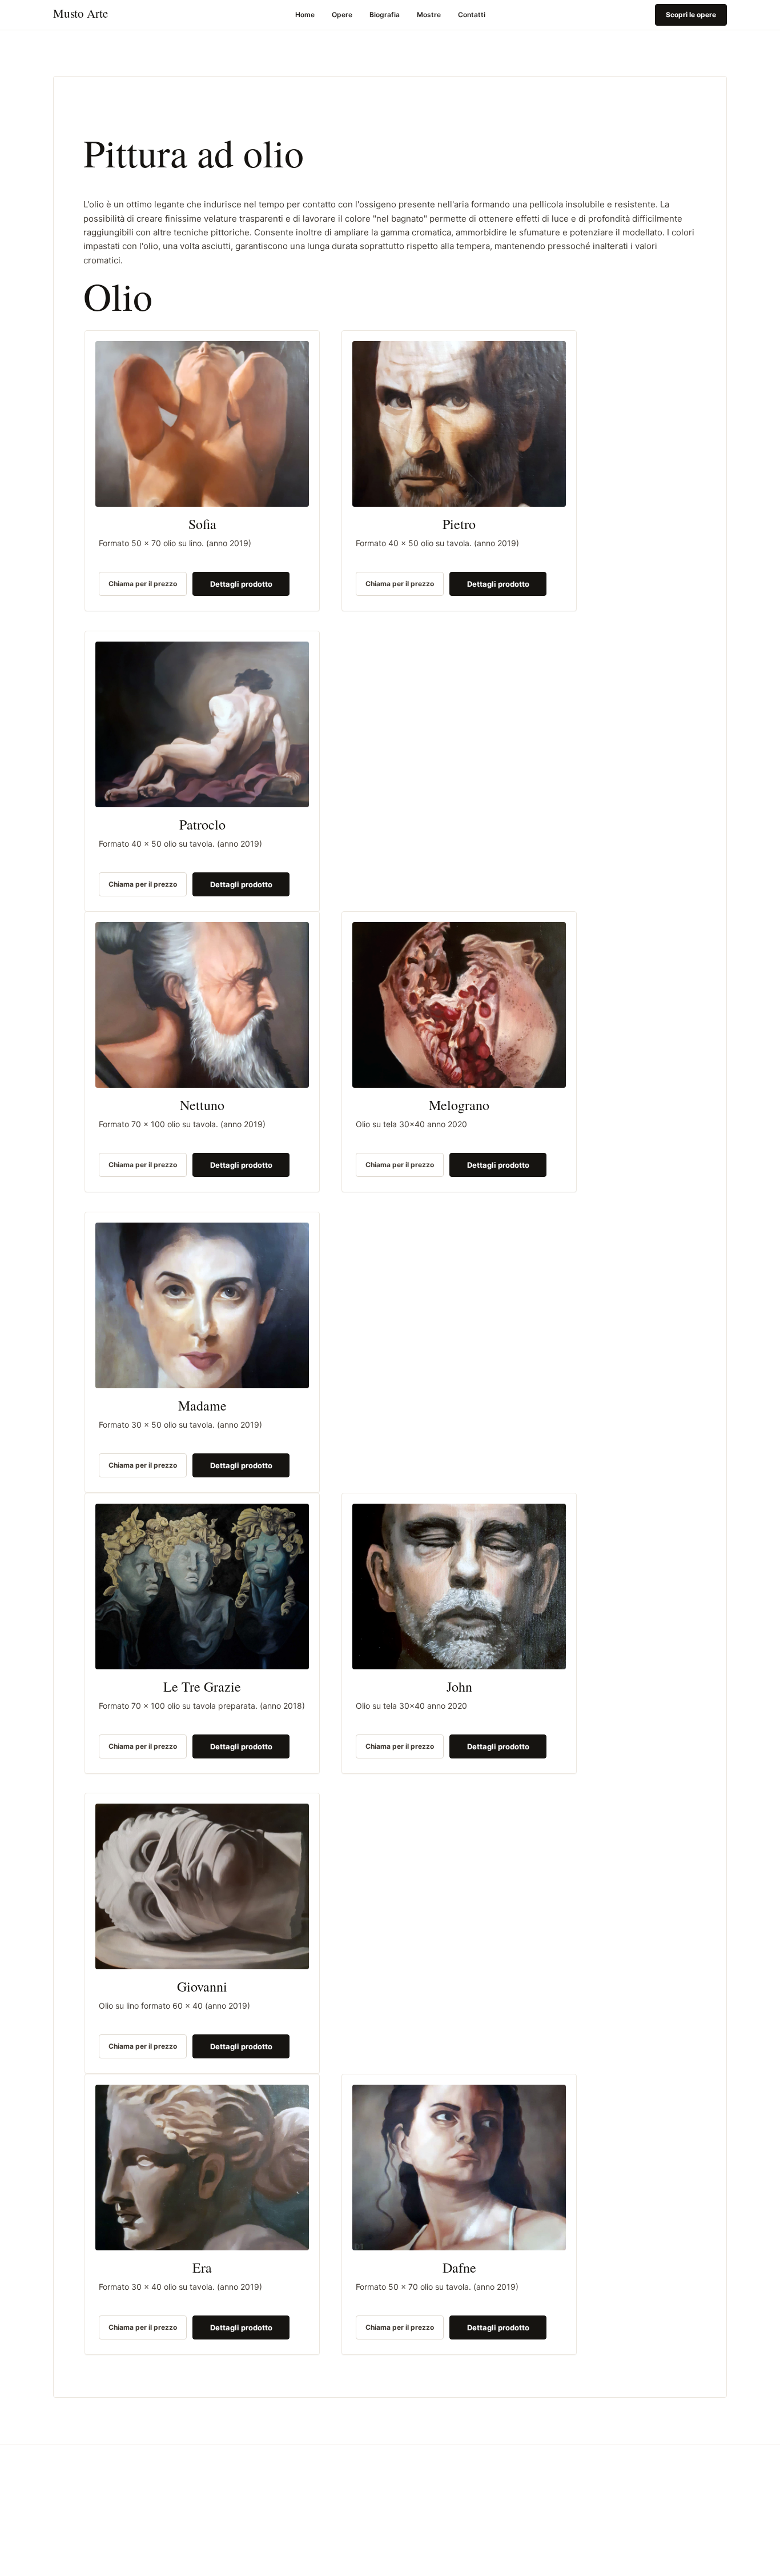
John (459, 1687)
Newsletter (586, 2492)
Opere (342, 15)
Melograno (459, 1106)
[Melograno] (459, 1005)
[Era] (202, 2168)
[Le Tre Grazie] (202, 1587)
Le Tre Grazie (202, 1687)
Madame (202, 1406)
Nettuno (202, 1106)
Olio (421, 2545)
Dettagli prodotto (241, 584)
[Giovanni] (202, 1886)
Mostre (429, 15)
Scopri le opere (691, 15)
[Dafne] (459, 2168)
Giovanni (202, 1988)
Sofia (202, 525)
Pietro (459, 525)
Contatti (472, 15)
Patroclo (202, 825)
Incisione (429, 2531)
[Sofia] (202, 424)
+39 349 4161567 (82, 2561)
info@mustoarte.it (81, 2545)
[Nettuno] (202, 1005)
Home (305, 15)
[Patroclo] (202, 724)
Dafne (459, 2268)
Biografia (385, 15)
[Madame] (202, 1305)
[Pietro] (459, 424)
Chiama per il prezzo (143, 584)
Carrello (428, 2561)
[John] (459, 1587)
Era (202, 2268)
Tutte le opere (437, 2516)
